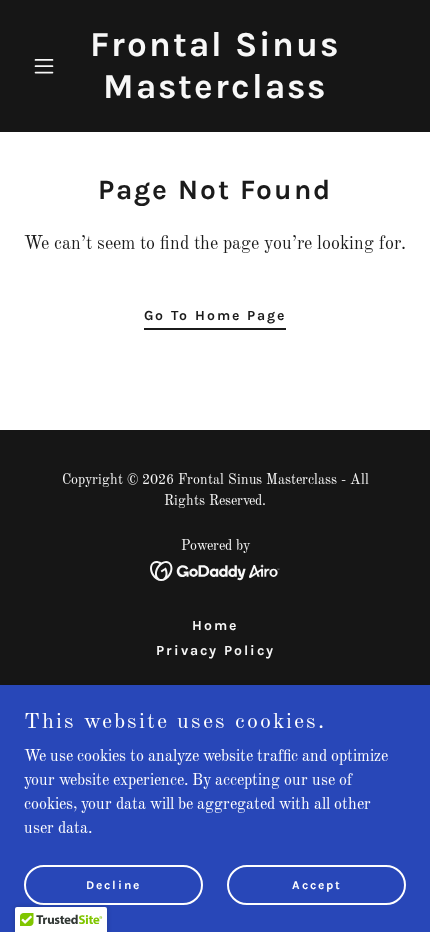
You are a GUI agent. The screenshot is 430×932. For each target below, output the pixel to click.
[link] (214, 94)
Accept (317, 884)
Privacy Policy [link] (215, 650)
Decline (113, 884)
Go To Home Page (215, 315)
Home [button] (215, 625)
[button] (52, 66)
